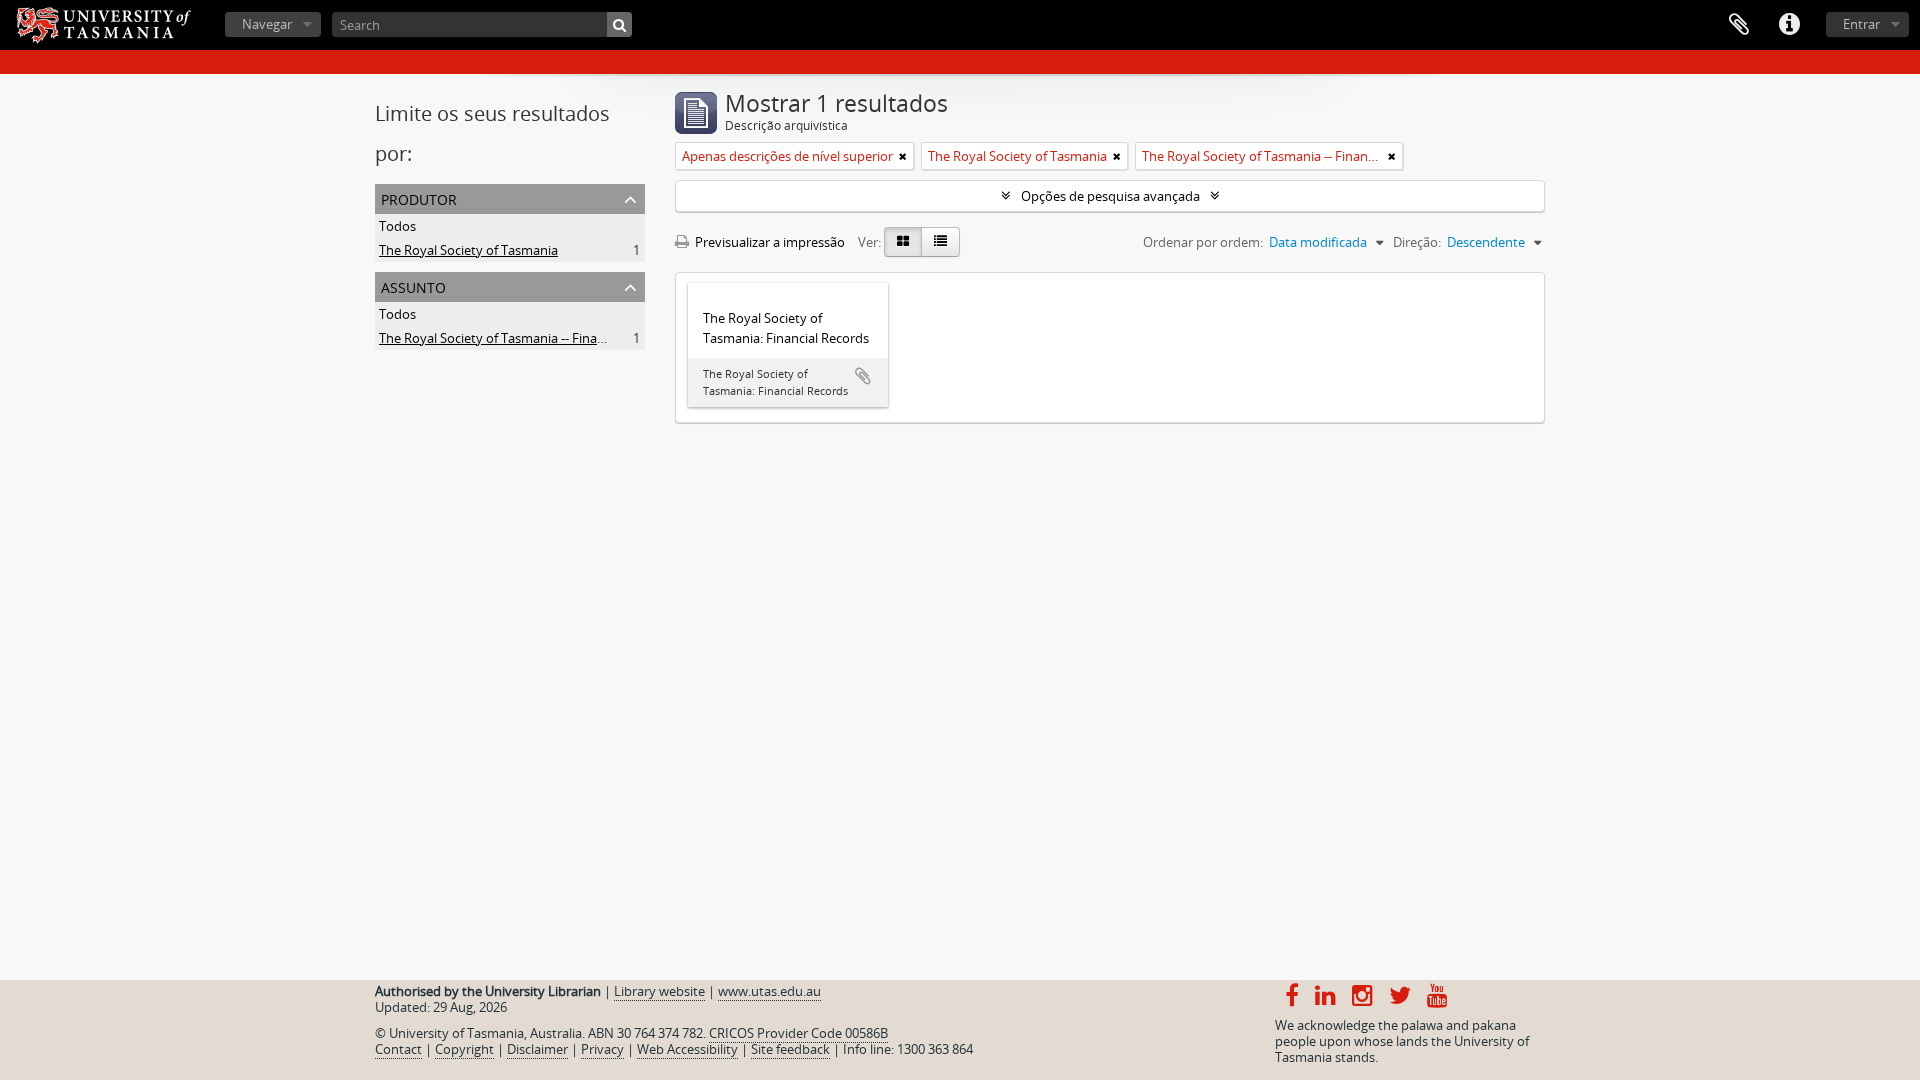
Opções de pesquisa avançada (1110, 196)
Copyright (464, 1049)
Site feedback (790, 1049)
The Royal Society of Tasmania (468, 250)
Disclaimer (537, 1049)
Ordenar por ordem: (1203, 242)
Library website (659, 991)
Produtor (419, 197)
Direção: (1417, 242)
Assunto (413, 285)
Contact (398, 1049)
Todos (397, 226)
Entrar (1861, 24)
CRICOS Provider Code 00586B (798, 1033)
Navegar (267, 24)
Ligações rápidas (1789, 25)
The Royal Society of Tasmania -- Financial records (525, 338)
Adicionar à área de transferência (863, 376)
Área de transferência (1739, 25)
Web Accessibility (687, 1049)
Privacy (602, 1049)
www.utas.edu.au (769, 991)
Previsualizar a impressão (768, 242)
